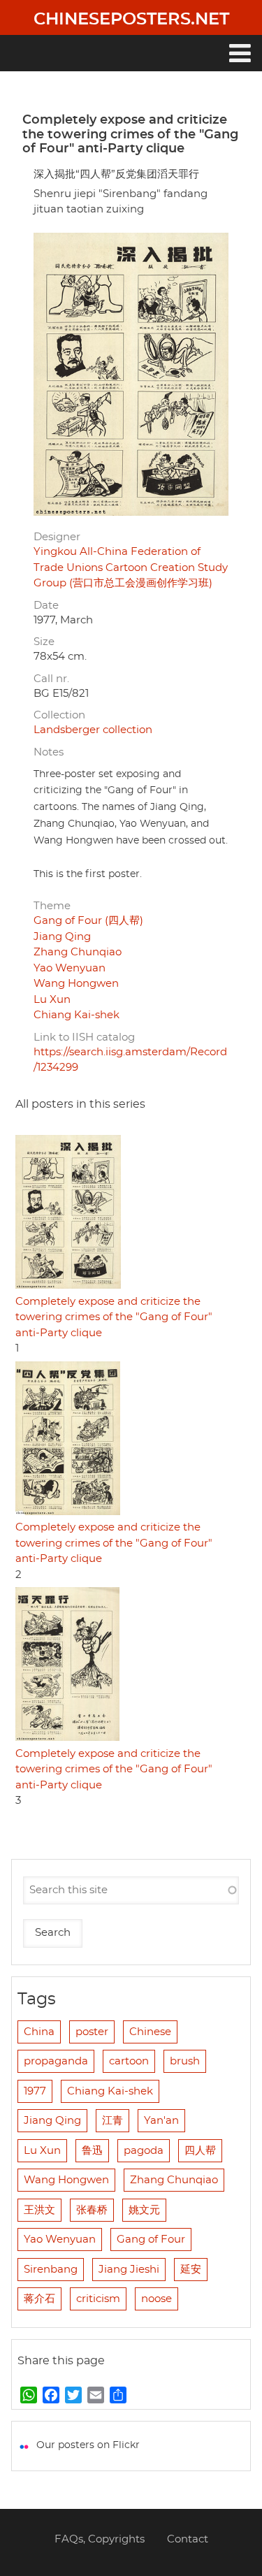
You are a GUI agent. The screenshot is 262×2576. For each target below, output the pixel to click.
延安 (191, 2270)
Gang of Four (151, 2239)
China (39, 2032)
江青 (112, 2121)
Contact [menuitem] (188, 2539)
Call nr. (51, 679)
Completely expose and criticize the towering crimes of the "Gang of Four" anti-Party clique (114, 1317)
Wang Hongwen (76, 984)
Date (46, 606)
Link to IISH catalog (84, 1037)
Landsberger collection (93, 730)
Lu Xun (52, 1000)
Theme (52, 906)
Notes (49, 752)
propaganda (56, 2061)
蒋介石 (39, 2299)
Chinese (150, 2032)
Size (44, 642)
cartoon (129, 2061)
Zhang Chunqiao (78, 952)
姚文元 (144, 2210)
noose (157, 2299)
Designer (57, 537)
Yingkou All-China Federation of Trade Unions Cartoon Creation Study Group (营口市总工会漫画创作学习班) (131, 567)
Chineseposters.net (131, 20)
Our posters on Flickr (88, 2445)
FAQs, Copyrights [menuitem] (100, 2539)
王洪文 (39, 2210)
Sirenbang (51, 2270)
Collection (59, 715)
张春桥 (92, 2210)
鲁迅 (92, 2151)
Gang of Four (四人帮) (88, 921)
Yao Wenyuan (70, 968)
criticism (98, 2299)
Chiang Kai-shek (77, 1015)
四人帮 (200, 2151)
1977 (35, 2091)
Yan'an (161, 2121)
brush (185, 2061)
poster (92, 2032)
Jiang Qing (62, 937)
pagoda (144, 2151)
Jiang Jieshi (129, 2270)
